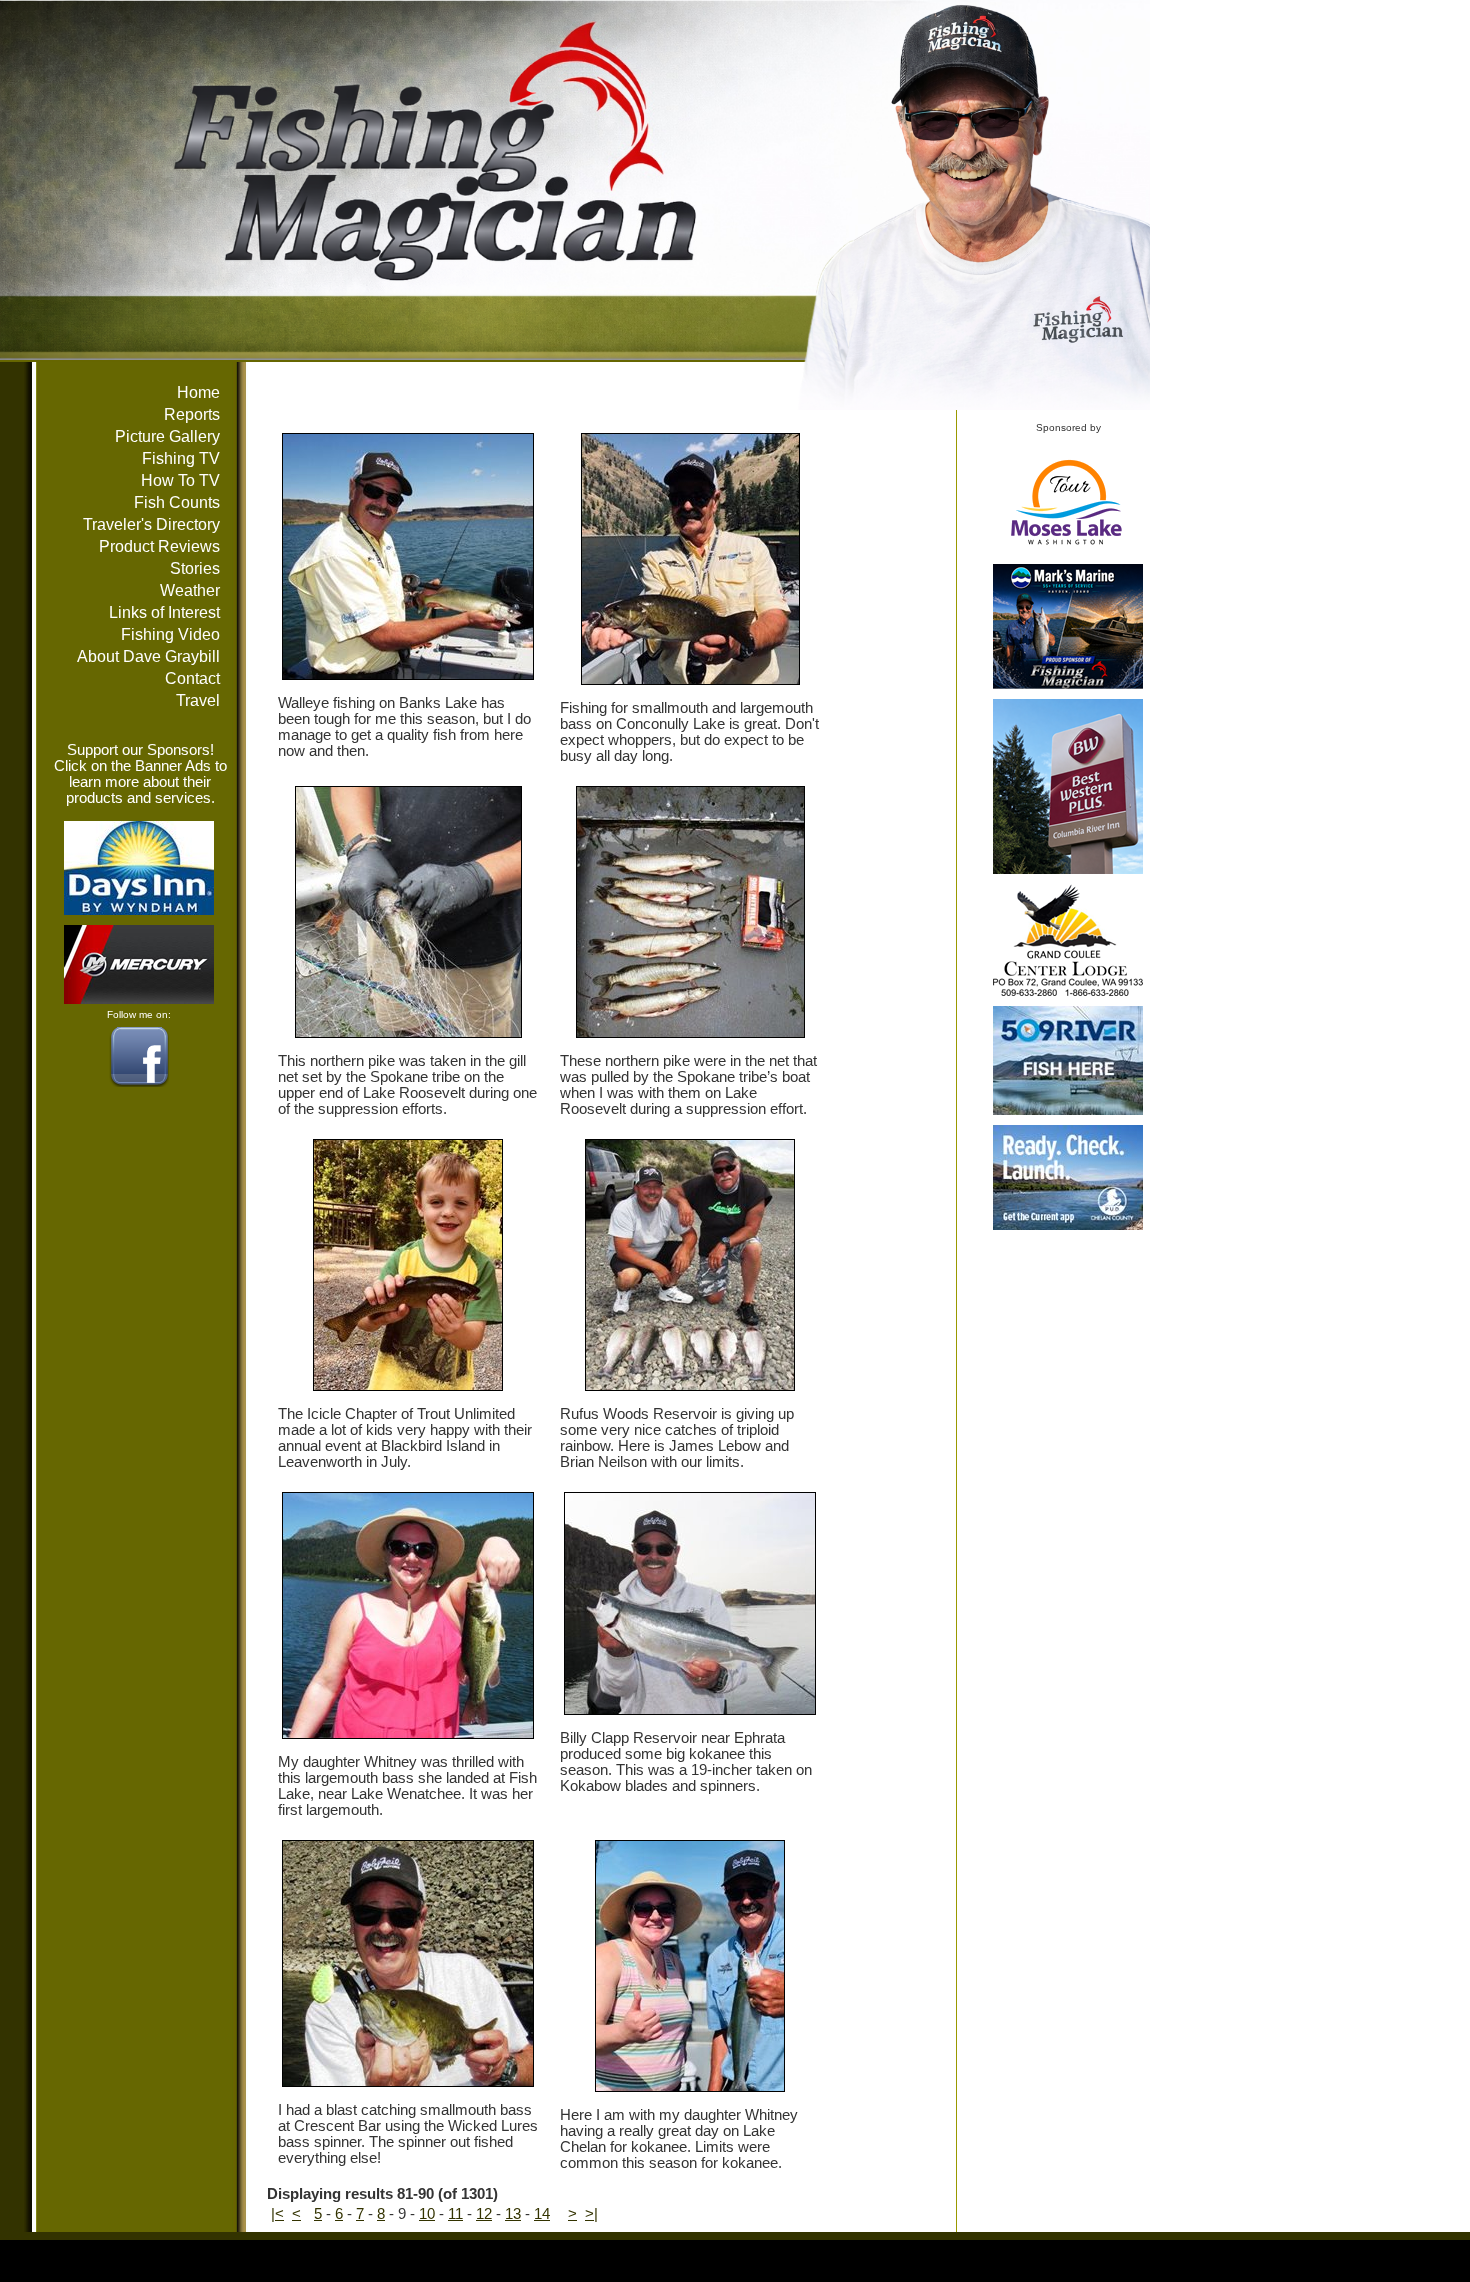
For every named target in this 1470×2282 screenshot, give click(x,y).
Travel (198, 700)
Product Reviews (159, 546)
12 (484, 2214)
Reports (192, 414)
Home (198, 392)
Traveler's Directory (151, 524)
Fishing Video (170, 634)
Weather (190, 590)
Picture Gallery (167, 436)
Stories (195, 568)
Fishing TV (181, 458)
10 (427, 2214)
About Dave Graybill (148, 656)
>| (591, 2214)
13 (513, 2214)
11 (455, 2214)
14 (542, 2214)
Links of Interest (164, 612)
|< (277, 2214)
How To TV (180, 480)
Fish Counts (177, 502)
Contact (192, 678)
